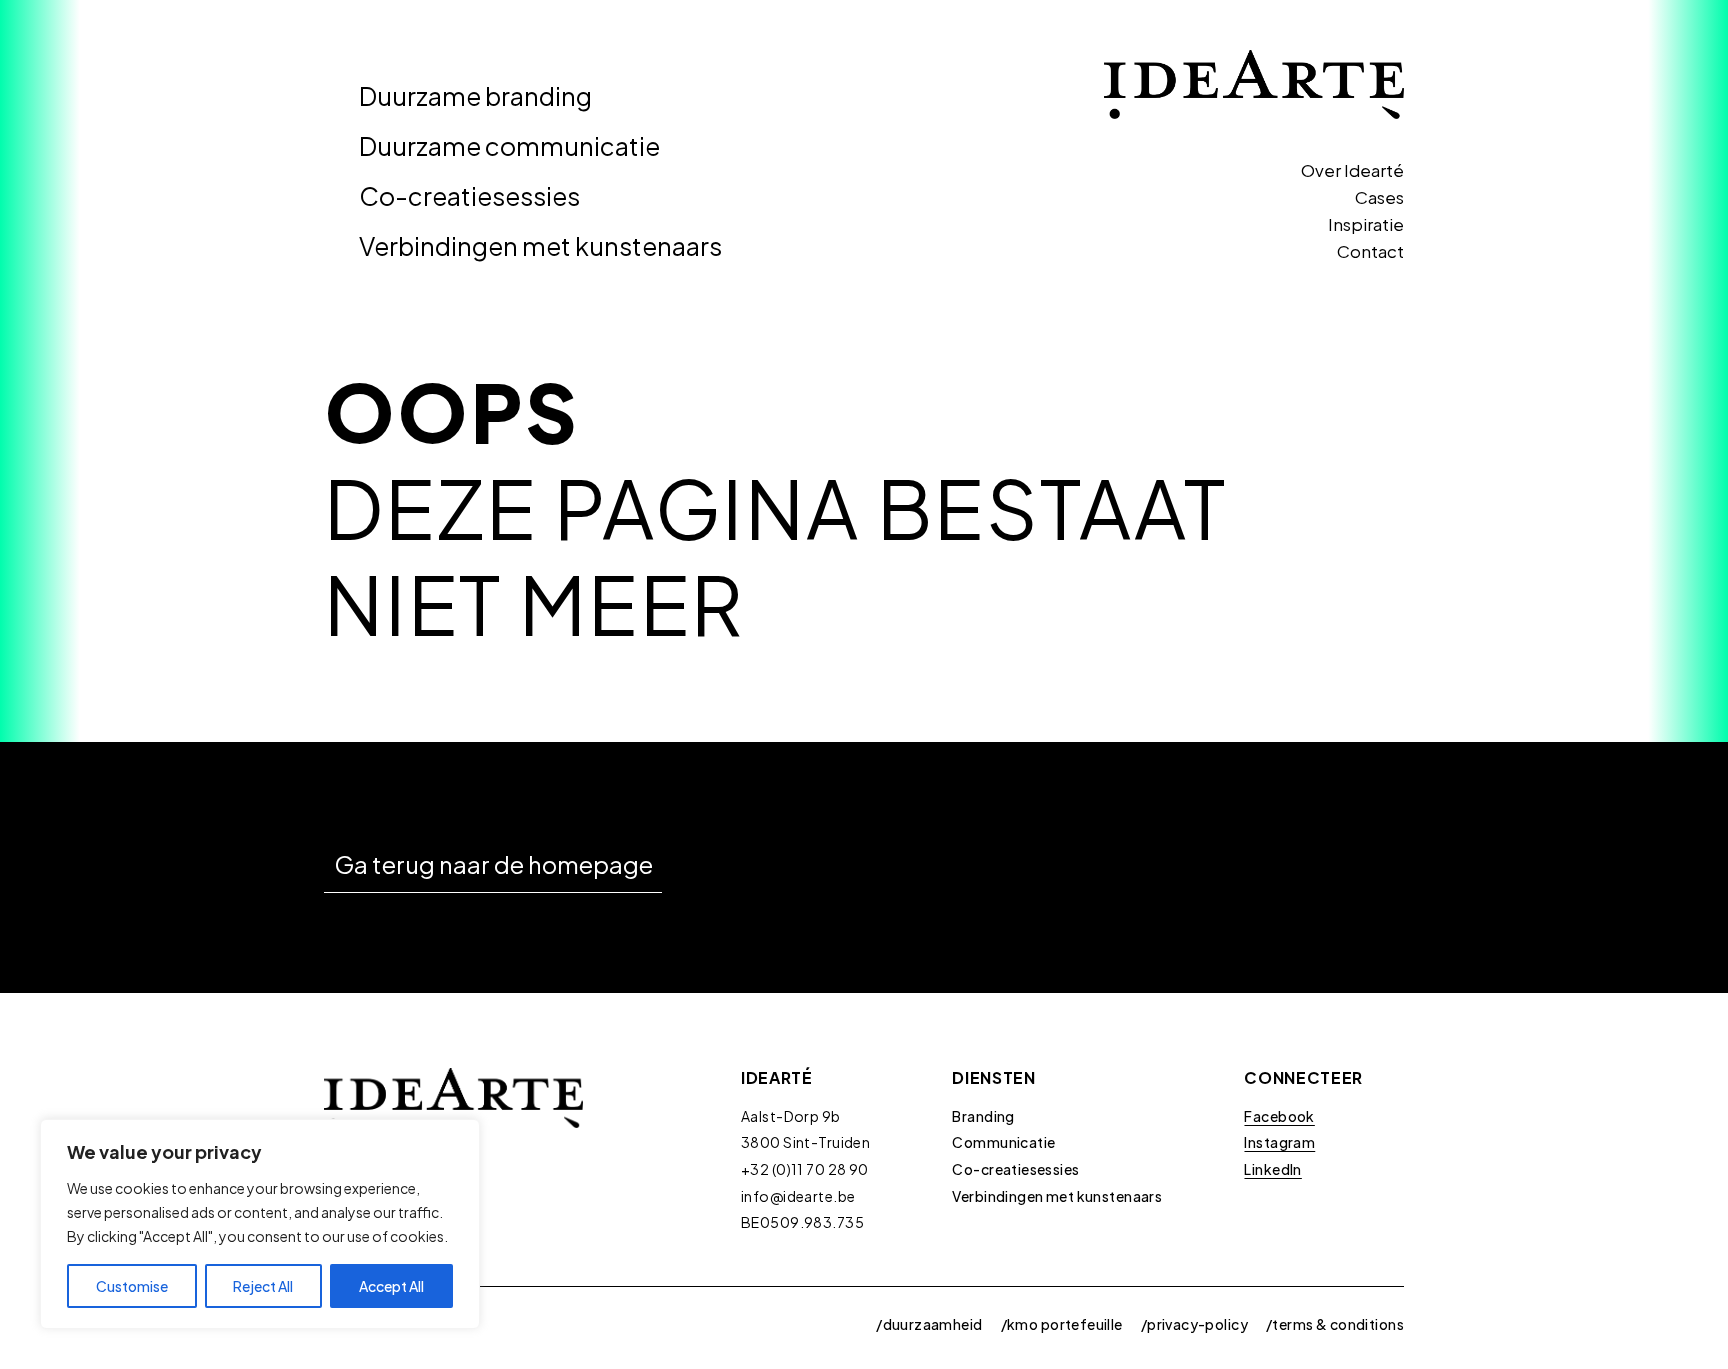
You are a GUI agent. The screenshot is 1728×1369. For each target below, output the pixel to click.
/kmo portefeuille (1062, 1324)
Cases (1379, 197)
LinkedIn (1272, 1169)
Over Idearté (1352, 170)
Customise (132, 1286)
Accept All (391, 1286)
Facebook (1279, 1116)
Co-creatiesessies (469, 196)
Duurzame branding (475, 96)
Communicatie (1003, 1142)
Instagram (1279, 1142)
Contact (1370, 251)
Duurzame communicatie (509, 146)
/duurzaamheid (929, 1324)
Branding (983, 1116)
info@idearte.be (798, 1196)
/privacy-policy (1194, 1324)
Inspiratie (1366, 224)
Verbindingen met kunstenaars (540, 246)
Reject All (263, 1286)
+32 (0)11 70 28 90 (805, 1169)
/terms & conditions (1335, 1324)
